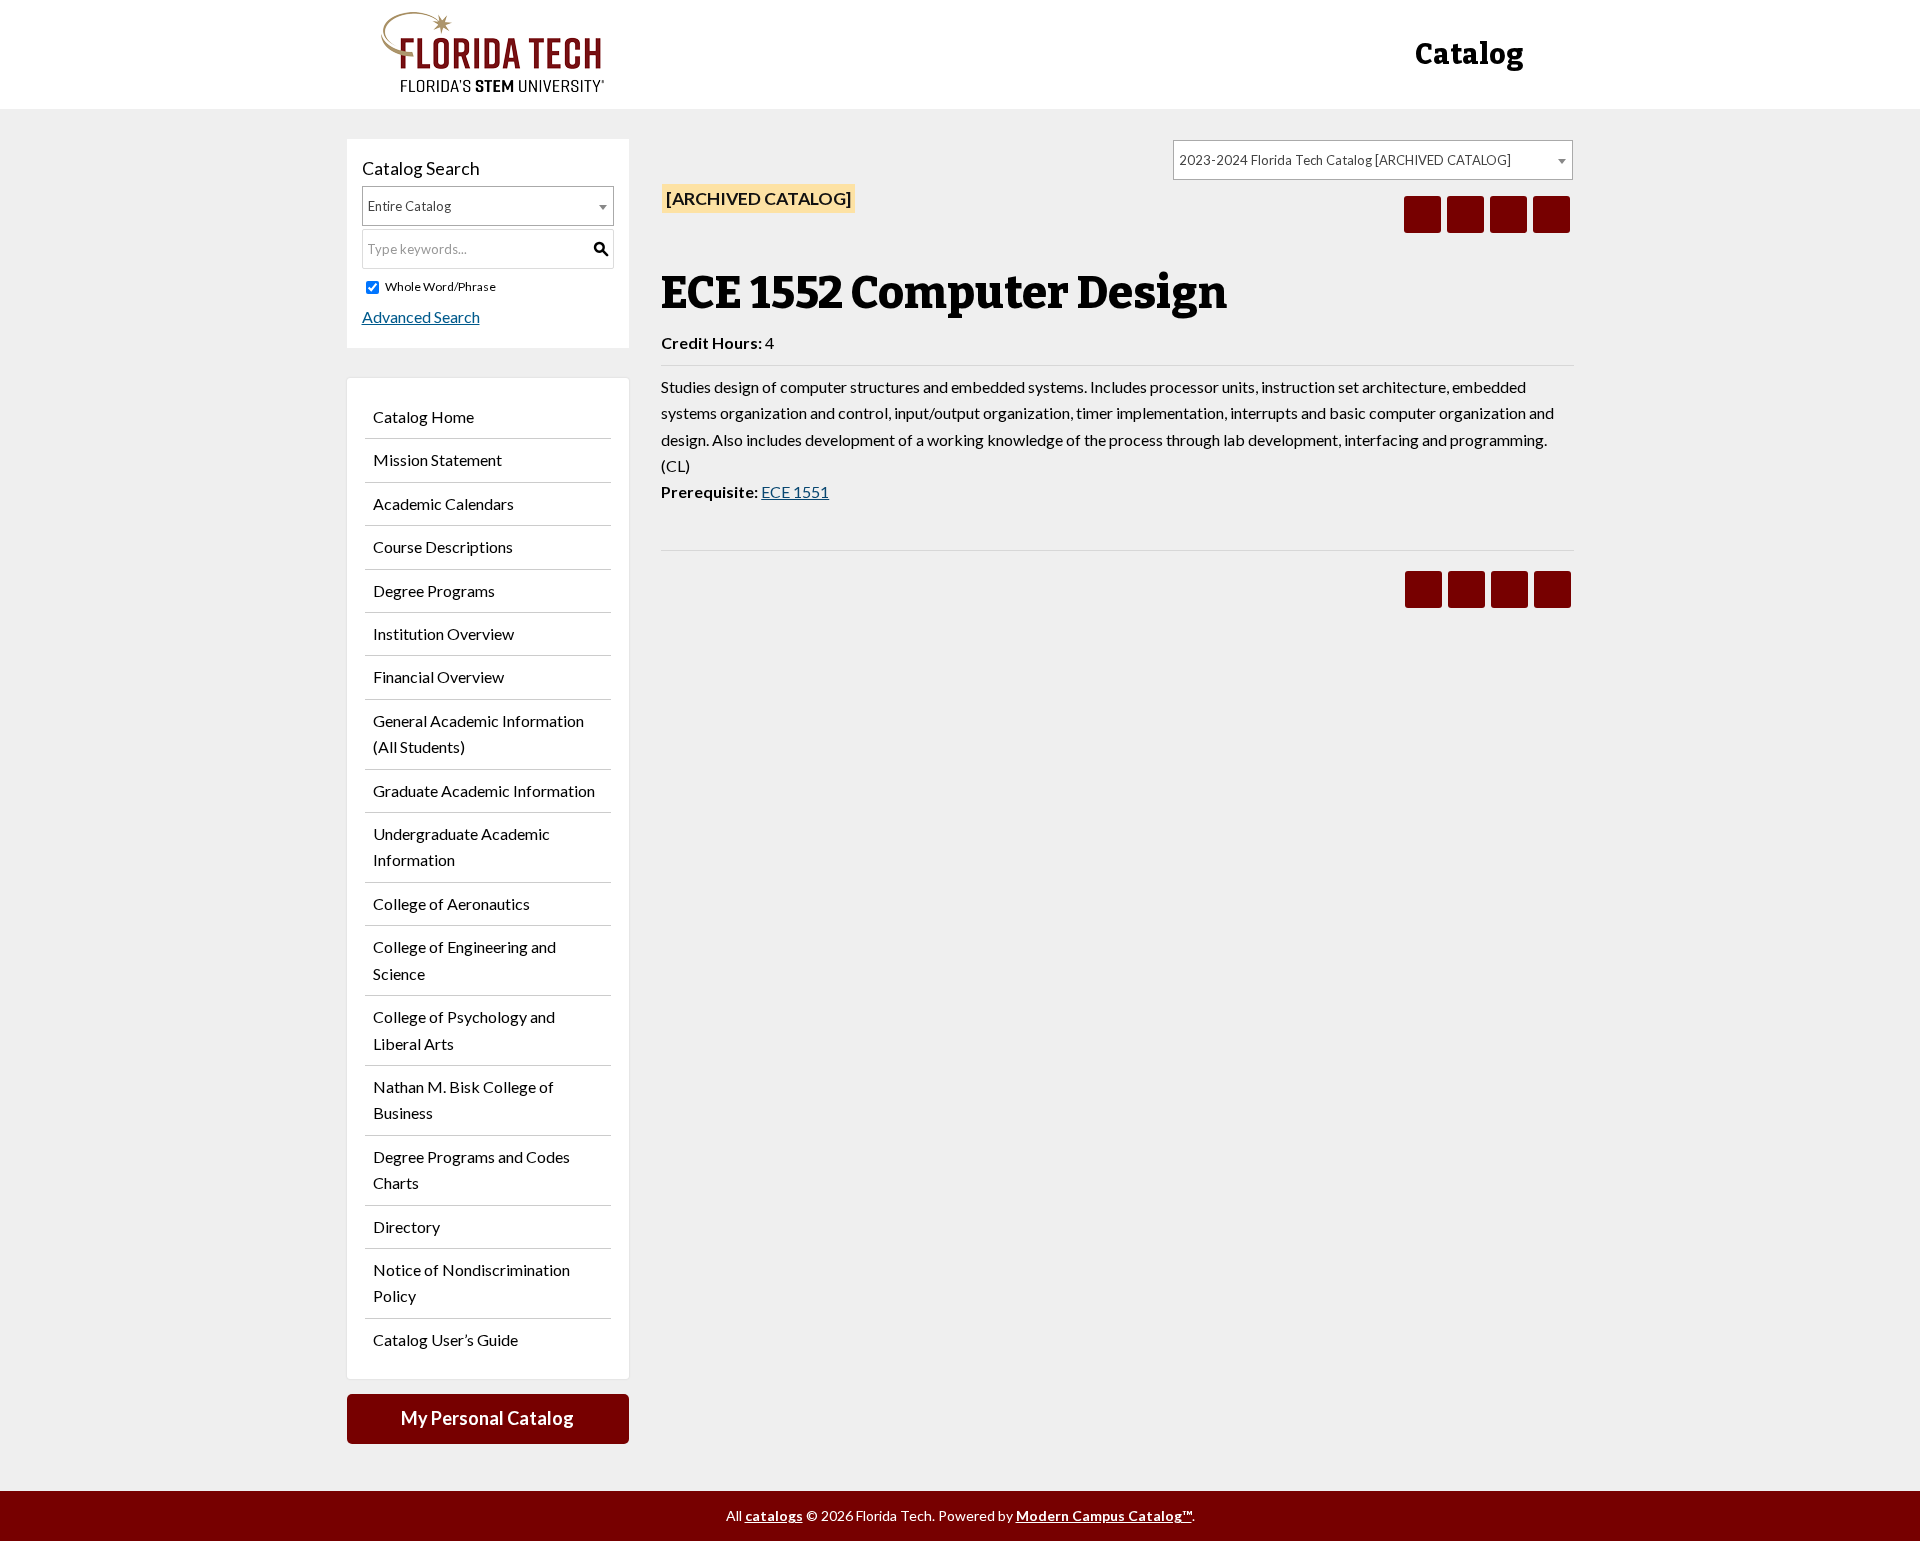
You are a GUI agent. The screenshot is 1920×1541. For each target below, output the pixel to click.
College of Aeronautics (451, 903)
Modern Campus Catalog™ (1104, 1515)
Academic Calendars (443, 503)
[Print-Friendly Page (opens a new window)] (1508, 214)
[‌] (492, 86)
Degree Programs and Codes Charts (471, 1169)
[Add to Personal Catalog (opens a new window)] (1422, 214)
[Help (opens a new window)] (1551, 214)
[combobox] (1373, 160)
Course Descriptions (443, 546)
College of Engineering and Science (464, 959)
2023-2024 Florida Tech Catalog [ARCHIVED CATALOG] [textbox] (1345, 160)
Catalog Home (423, 416)
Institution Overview (443, 633)
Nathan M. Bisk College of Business (463, 1099)
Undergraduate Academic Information (461, 846)
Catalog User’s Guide (445, 1339)
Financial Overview (438, 676)
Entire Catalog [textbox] (409, 206)
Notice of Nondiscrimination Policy (471, 1282)
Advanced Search (421, 316)
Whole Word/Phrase (440, 286)
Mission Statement (437, 459)
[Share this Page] (1465, 214)
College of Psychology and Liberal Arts (464, 1029)
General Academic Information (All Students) (478, 733)
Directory (406, 1226)
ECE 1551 (795, 491)
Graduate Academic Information (484, 790)
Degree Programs (434, 590)
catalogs (774, 1515)
